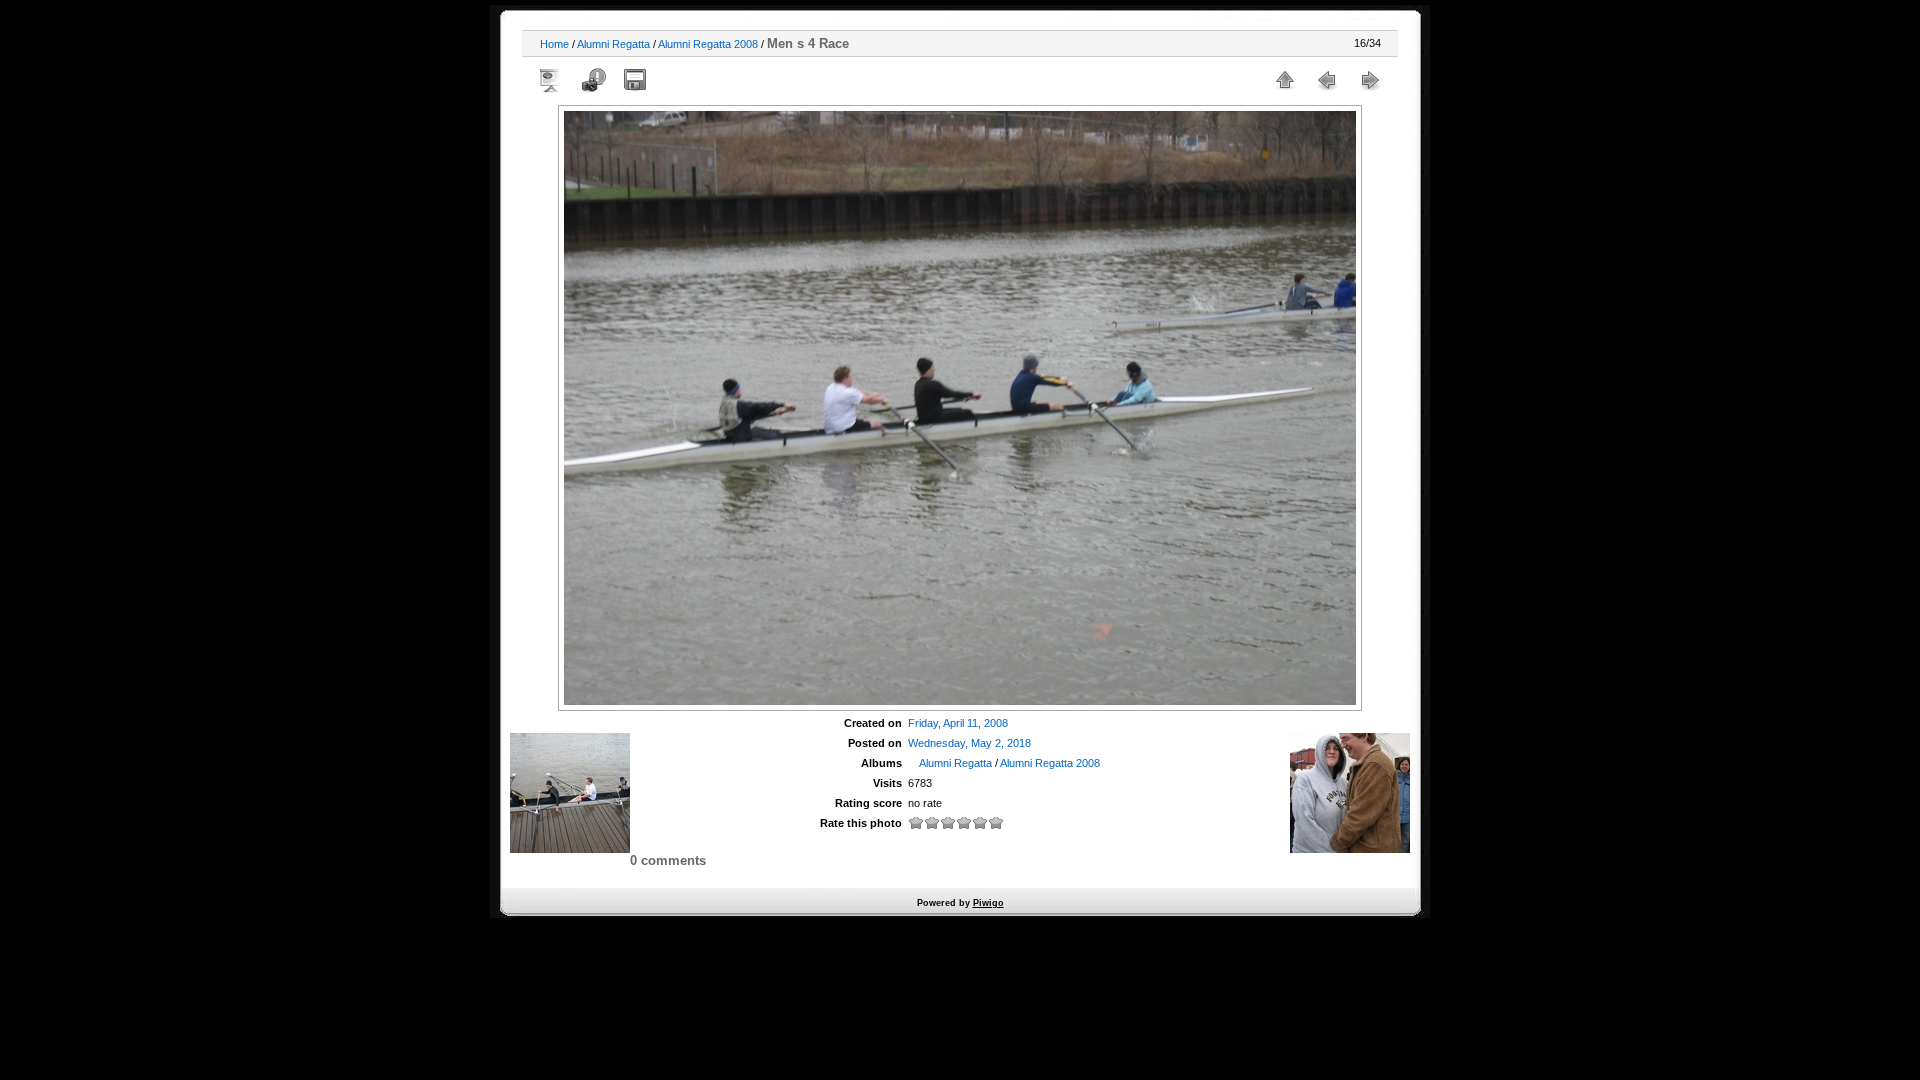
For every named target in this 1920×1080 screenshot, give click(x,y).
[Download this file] (635, 80)
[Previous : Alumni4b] (1327, 80)
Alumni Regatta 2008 (708, 44)
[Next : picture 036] (1369, 80)
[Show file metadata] (593, 80)
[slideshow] (551, 80)
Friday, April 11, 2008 (958, 723)
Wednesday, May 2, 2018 (969, 743)
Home (554, 44)
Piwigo (988, 903)
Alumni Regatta (613, 44)
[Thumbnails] (1285, 80)
